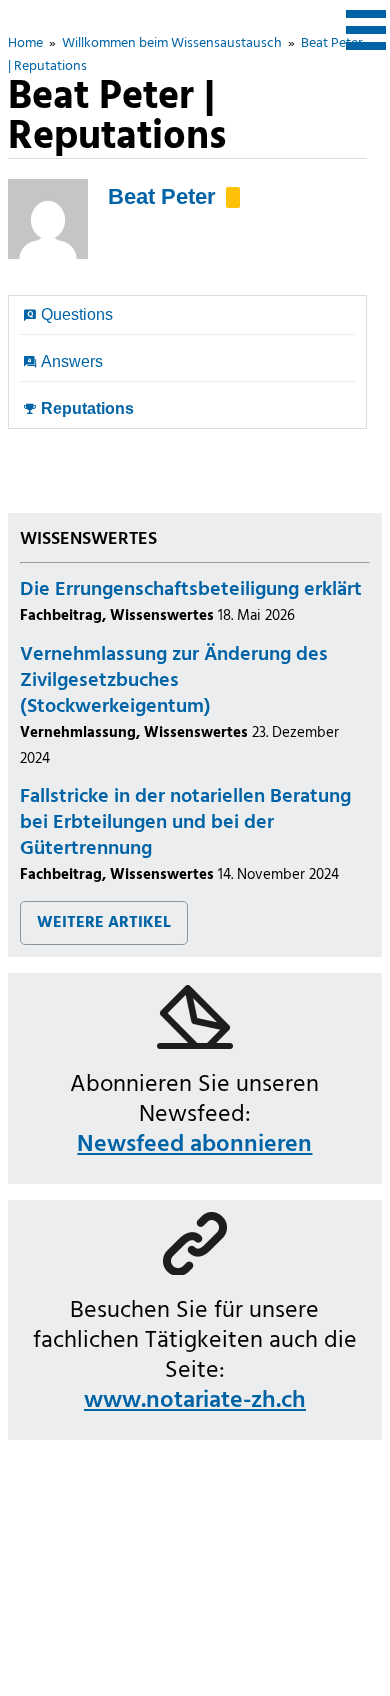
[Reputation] (233, 197)
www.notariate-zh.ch (195, 1401)
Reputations (87, 408)
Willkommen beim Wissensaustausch (172, 43)
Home (25, 43)
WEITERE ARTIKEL (104, 923)
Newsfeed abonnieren (194, 1145)
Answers (72, 361)
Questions (77, 314)
